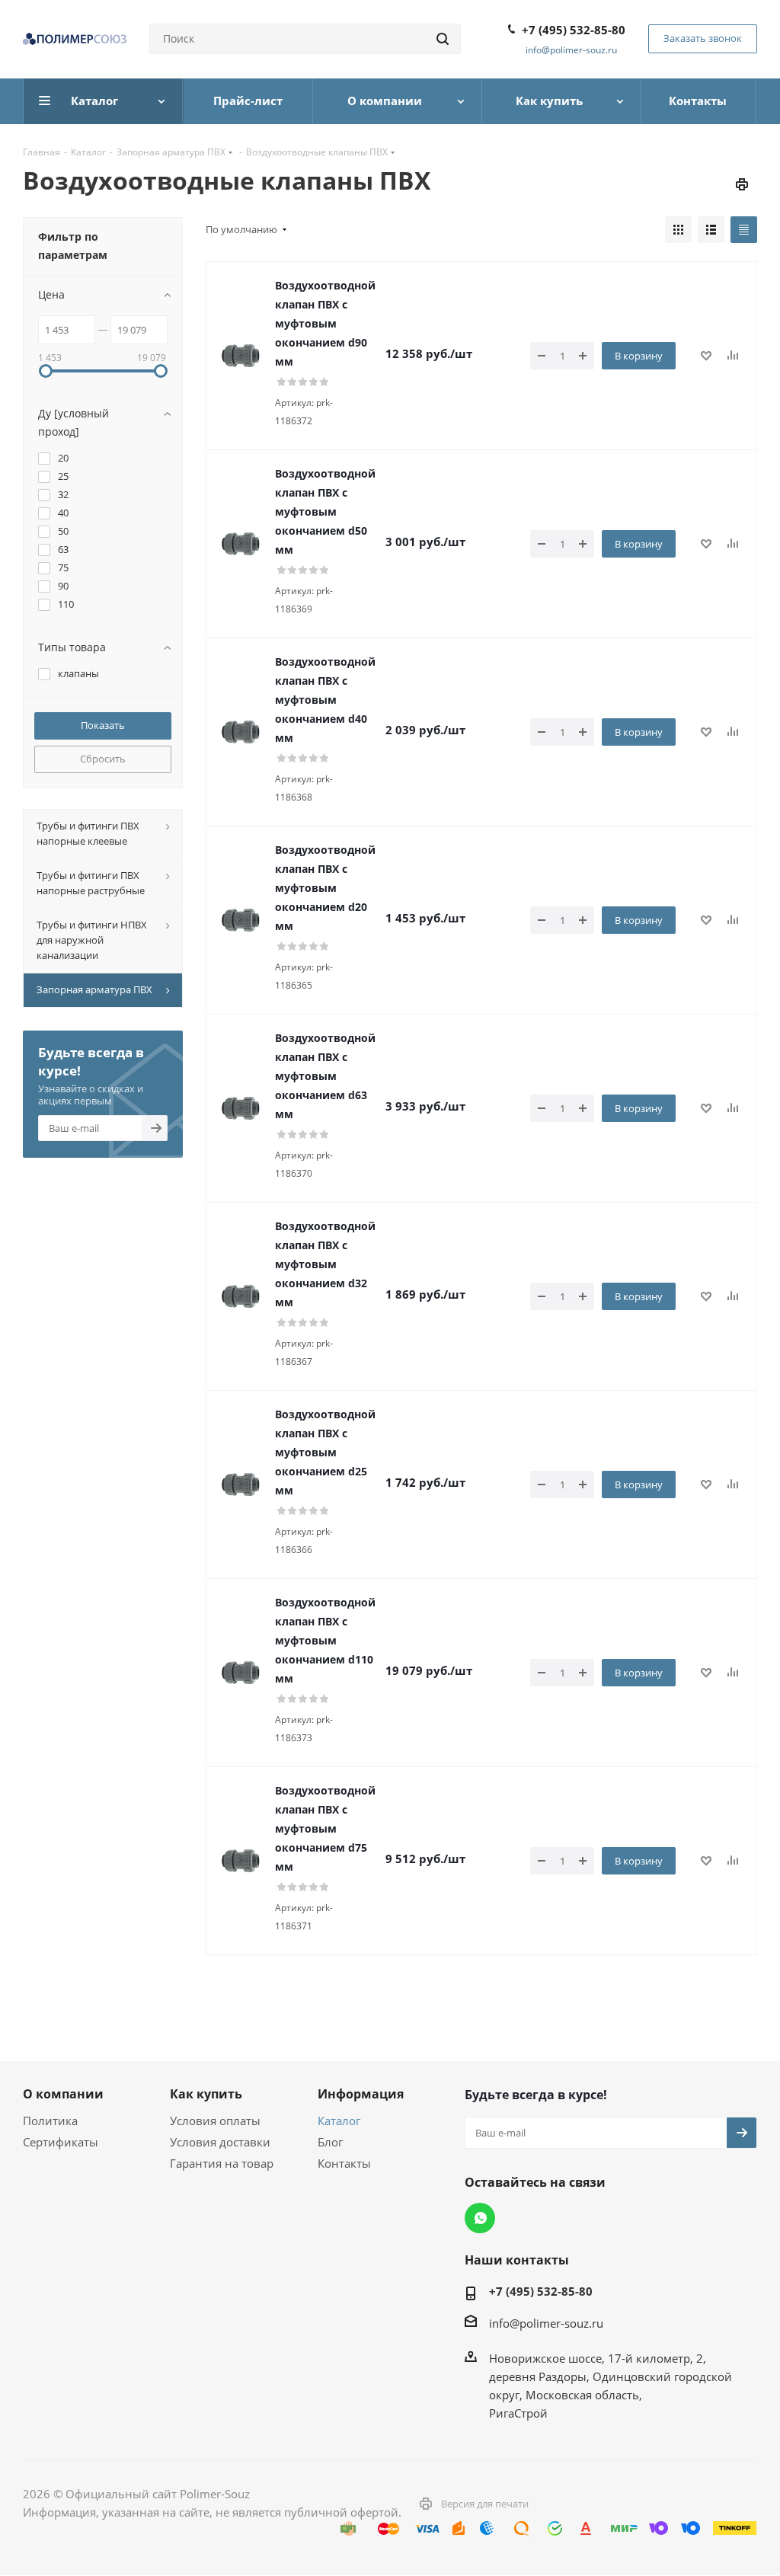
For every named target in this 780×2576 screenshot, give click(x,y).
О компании (63, 2094)
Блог (330, 2142)
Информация (361, 2094)
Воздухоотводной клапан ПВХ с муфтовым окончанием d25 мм (325, 1452)
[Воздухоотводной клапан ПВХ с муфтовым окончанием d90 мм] (241, 356)
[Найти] (443, 39)
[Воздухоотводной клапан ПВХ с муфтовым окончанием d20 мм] (241, 920)
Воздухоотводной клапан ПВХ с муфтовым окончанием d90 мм (325, 323)
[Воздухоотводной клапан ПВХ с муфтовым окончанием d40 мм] (241, 732)
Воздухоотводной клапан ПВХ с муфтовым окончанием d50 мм (325, 511)
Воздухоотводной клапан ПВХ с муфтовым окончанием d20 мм (325, 888)
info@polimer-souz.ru (571, 50)
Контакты (344, 2163)
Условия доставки (220, 2142)
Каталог (339, 2121)
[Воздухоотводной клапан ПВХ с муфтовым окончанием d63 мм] (241, 1108)
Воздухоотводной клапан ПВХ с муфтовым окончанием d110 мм (325, 1640)
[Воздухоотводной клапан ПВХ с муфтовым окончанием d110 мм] (241, 1673)
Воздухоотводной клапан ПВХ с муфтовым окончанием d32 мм (325, 1264)
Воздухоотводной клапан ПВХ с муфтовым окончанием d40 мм (325, 700)
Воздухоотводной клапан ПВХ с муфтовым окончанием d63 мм (325, 1076)
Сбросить (103, 759)
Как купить (206, 2094)
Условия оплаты (215, 2121)
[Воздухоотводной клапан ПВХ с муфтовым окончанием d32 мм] (241, 1296)
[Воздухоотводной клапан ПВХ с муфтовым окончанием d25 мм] (241, 1485)
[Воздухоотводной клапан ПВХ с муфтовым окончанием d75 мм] (241, 1861)
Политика (50, 2121)
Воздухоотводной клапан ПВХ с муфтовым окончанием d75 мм (325, 1828)
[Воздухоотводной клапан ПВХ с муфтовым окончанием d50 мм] (241, 544)
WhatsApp (480, 2218)
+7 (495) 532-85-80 (574, 30)
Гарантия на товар (222, 2163)
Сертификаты (61, 2142)
